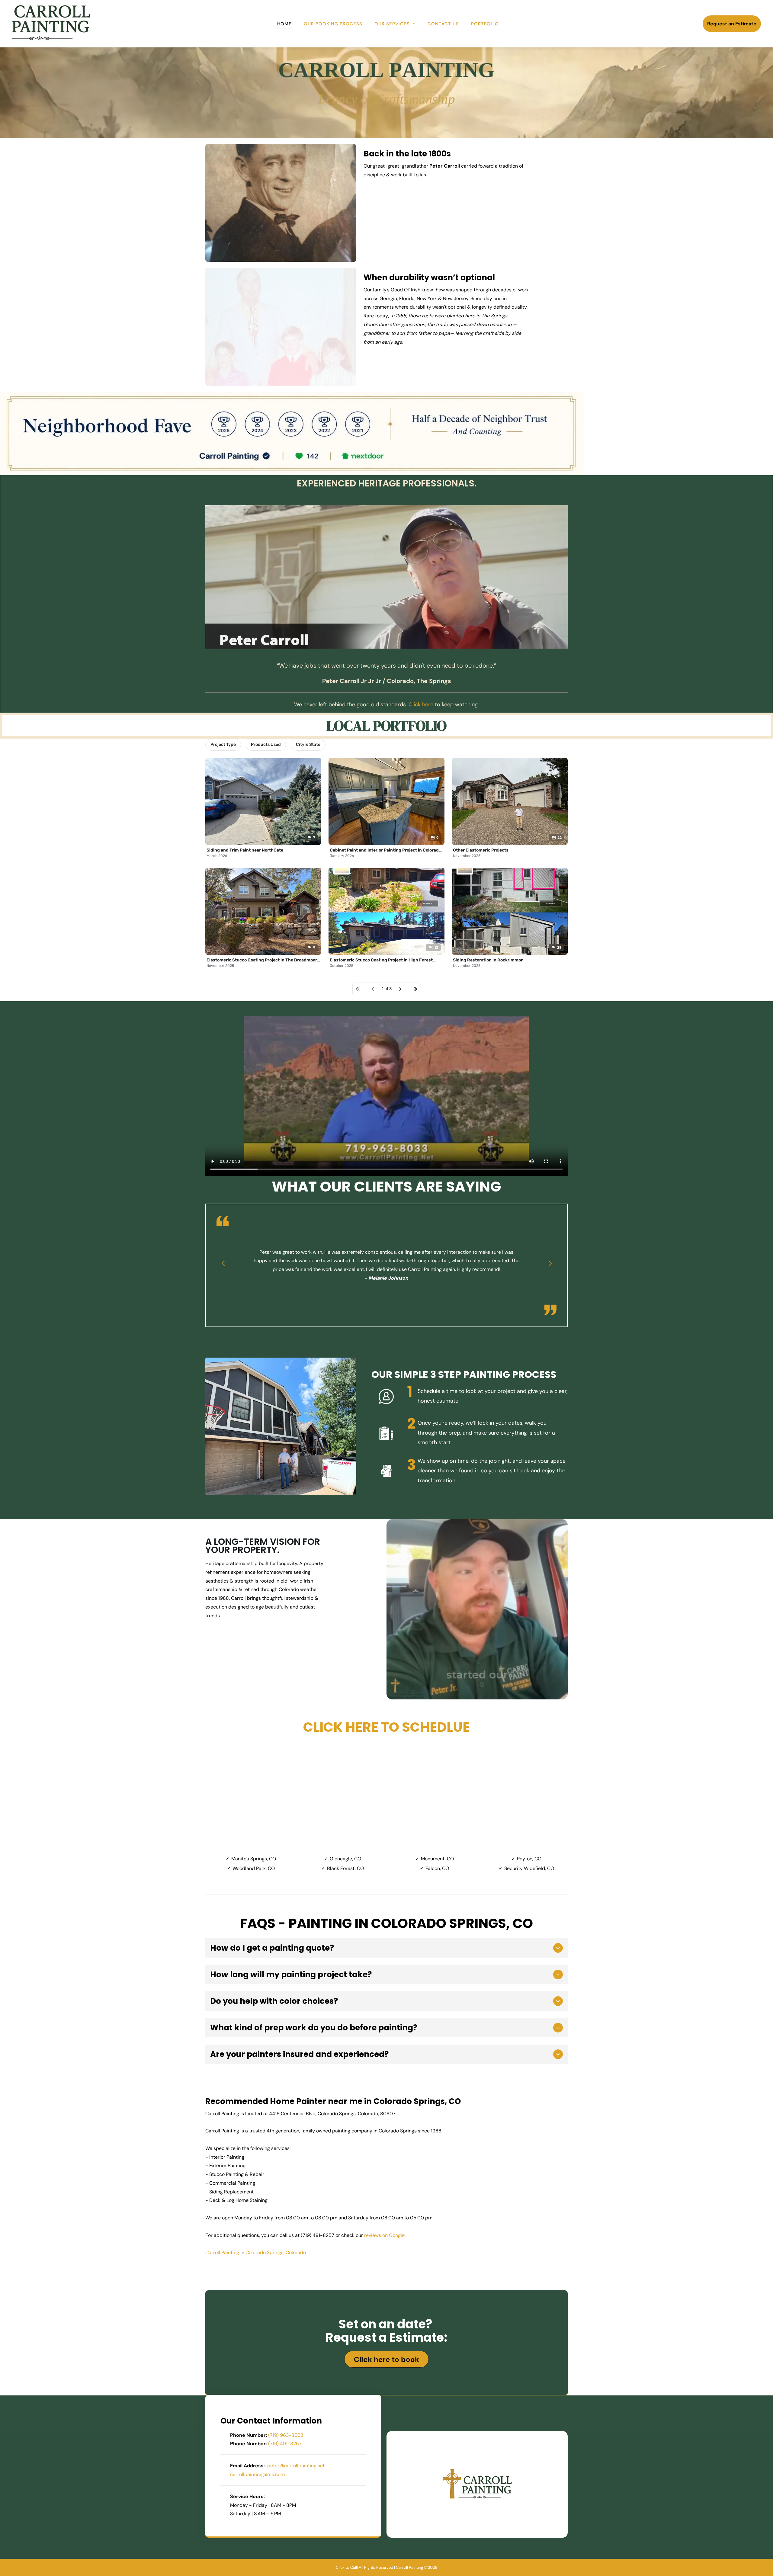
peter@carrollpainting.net (296, 2466)
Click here (421, 704)
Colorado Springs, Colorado (276, 2252)
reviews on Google (384, 2235)
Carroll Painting (222, 2252)
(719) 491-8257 (285, 2444)
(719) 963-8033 (286, 2435)
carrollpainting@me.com (257, 2474)
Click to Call (346, 2567)
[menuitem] (284, 24)
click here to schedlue (386, 1727)
